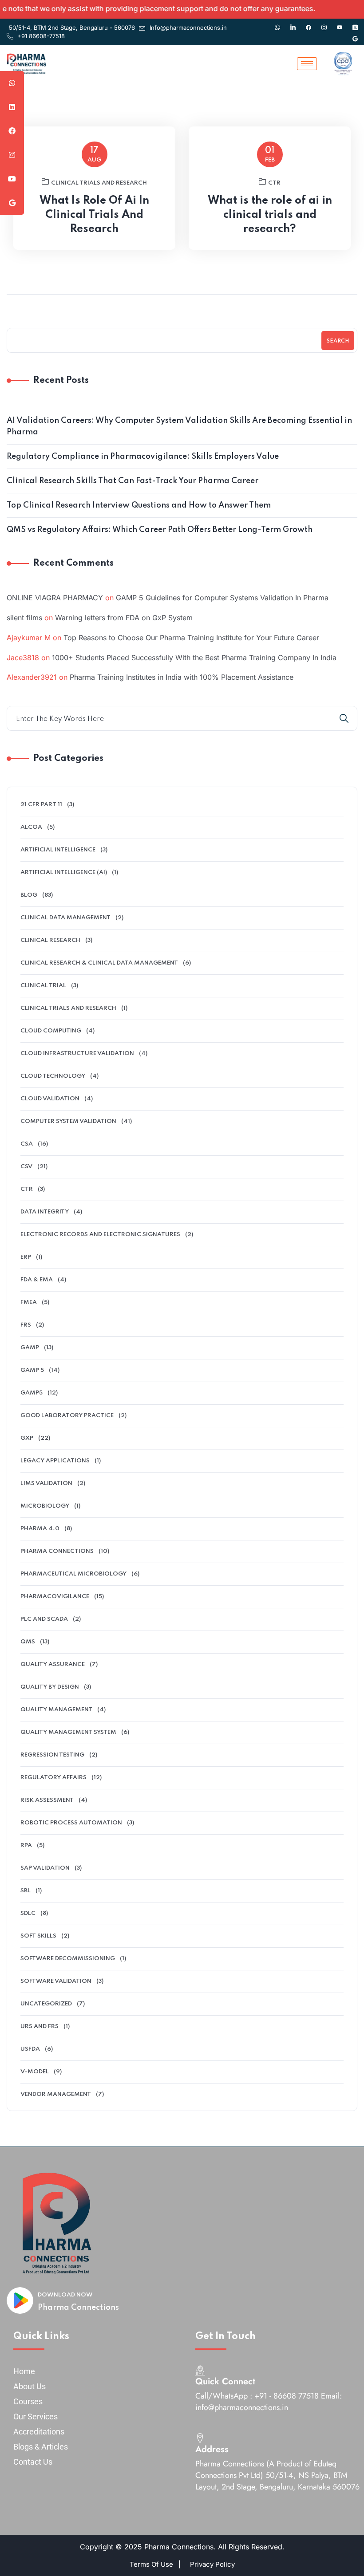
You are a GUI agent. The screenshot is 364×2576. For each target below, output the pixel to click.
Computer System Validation (68, 1121)
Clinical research (50, 940)
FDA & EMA (37, 1280)
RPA (26, 1845)
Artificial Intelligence (58, 850)
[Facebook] (309, 23)
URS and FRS (40, 2027)
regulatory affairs (53, 1778)
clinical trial (43, 986)
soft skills (38, 1936)
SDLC (28, 1913)
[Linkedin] (293, 23)
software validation (56, 1981)
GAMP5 (32, 1393)
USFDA (30, 2049)
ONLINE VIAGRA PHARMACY (55, 598)
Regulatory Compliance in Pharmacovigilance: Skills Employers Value (143, 457)
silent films (24, 618)
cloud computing (51, 1031)
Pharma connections (57, 1551)
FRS (26, 1325)
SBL (26, 1891)
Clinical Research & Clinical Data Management (99, 963)
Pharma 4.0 (40, 1529)
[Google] (355, 35)
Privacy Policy (212, 2564)
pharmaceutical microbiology (73, 1574)
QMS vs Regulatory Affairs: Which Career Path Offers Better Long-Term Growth (160, 530)
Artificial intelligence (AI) (64, 872)
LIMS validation (46, 1483)
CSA (27, 1144)
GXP (27, 1438)
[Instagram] (324, 23)
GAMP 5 (32, 1370)
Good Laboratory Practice (67, 1416)
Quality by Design (50, 1687)
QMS (28, 1642)
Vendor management (56, 2094)
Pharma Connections (78, 2308)
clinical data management (65, 918)
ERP (26, 1257)
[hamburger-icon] (307, 64)
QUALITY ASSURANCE (53, 1664)
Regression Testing (52, 1755)
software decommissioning (68, 1959)
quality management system (68, 1732)
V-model (35, 2072)
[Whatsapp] (277, 23)
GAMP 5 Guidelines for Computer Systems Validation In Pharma (222, 598)
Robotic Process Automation (71, 1823)
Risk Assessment (47, 1800)
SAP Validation (45, 1868)
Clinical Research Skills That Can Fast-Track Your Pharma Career (133, 481)
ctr (274, 183)
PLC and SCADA (44, 1619)
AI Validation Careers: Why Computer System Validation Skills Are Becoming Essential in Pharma (179, 426)
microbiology (45, 1506)
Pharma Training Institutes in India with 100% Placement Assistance (182, 677)
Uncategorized (46, 2004)
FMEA (29, 1302)
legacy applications (55, 1461)
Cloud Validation (50, 1099)
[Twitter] (355, 23)
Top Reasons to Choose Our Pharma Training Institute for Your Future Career (191, 638)
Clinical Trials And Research (99, 183)
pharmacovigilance (55, 1597)
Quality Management (56, 1710)
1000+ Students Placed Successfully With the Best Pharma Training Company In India (194, 658)
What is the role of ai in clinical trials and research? (270, 215)
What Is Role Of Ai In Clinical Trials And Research (94, 215)
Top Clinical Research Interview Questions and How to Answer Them (139, 505)
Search (338, 341)
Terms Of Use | (155, 2564)
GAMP (30, 1348)
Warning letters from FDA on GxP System (124, 618)
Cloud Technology (53, 1076)
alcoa (31, 827)
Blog (29, 895)
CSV (26, 1167)
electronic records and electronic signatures (100, 1235)
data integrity (45, 1212)
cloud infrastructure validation (77, 1054)
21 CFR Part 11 (41, 805)
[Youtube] (340, 23)
